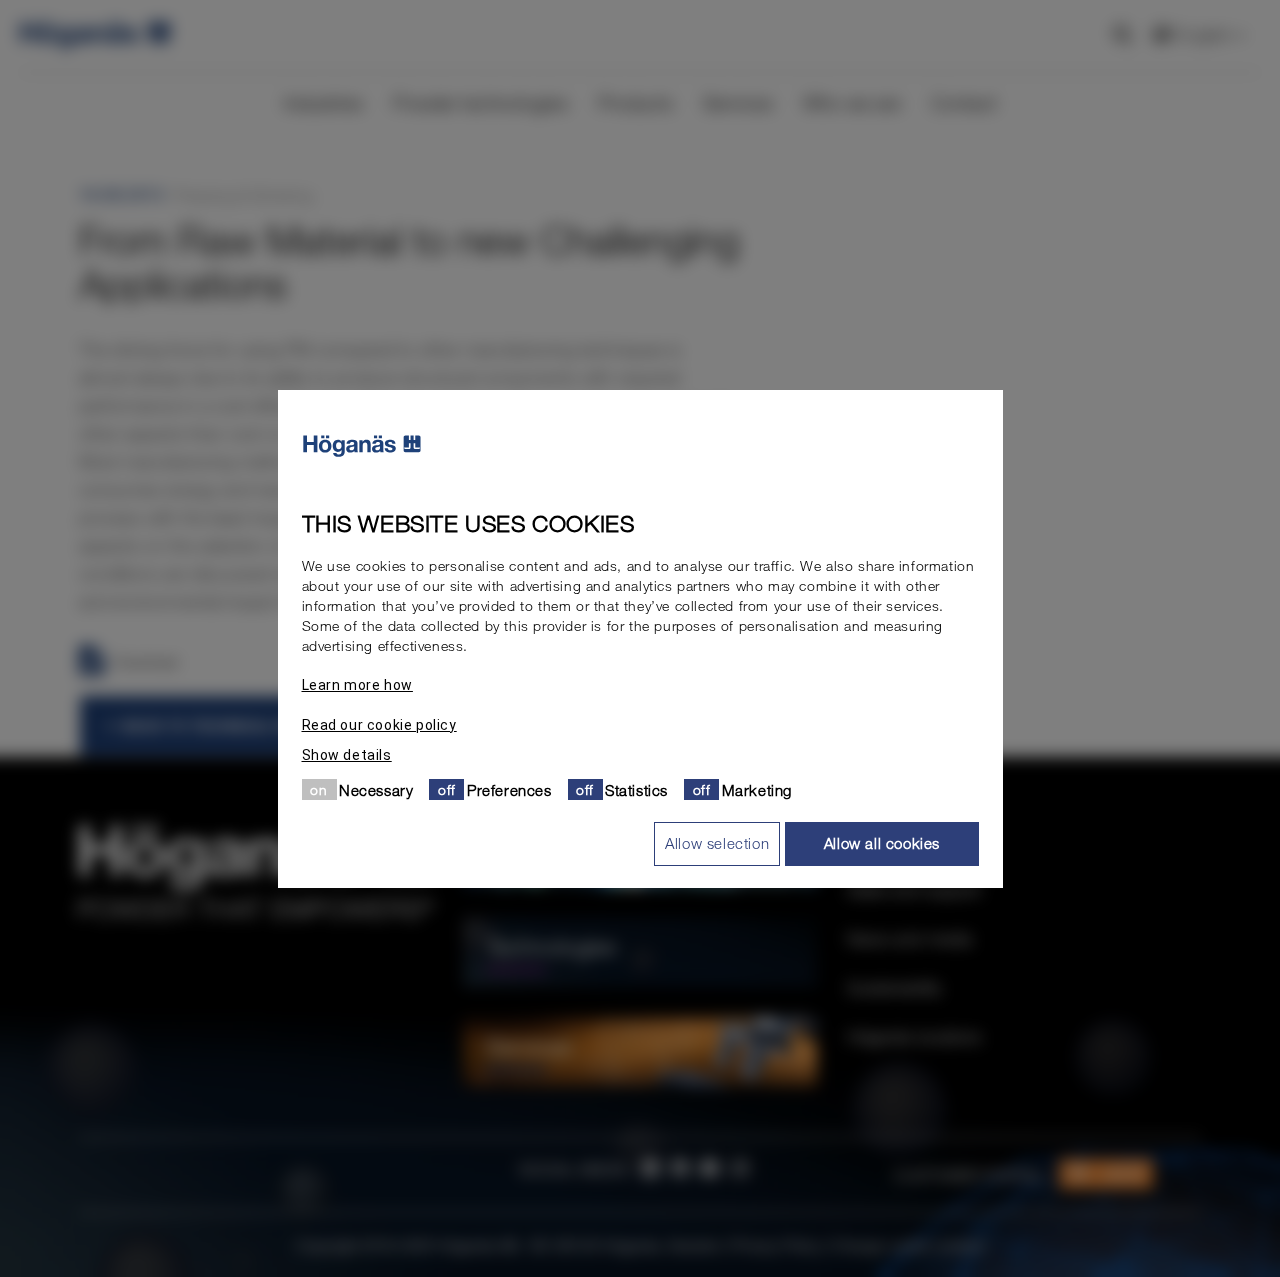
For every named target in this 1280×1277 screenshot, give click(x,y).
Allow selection (717, 843)
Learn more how (357, 684)
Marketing (757, 789)
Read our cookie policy (379, 724)
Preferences (509, 789)
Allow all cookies (882, 843)
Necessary (376, 789)
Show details (347, 754)
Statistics (636, 789)
